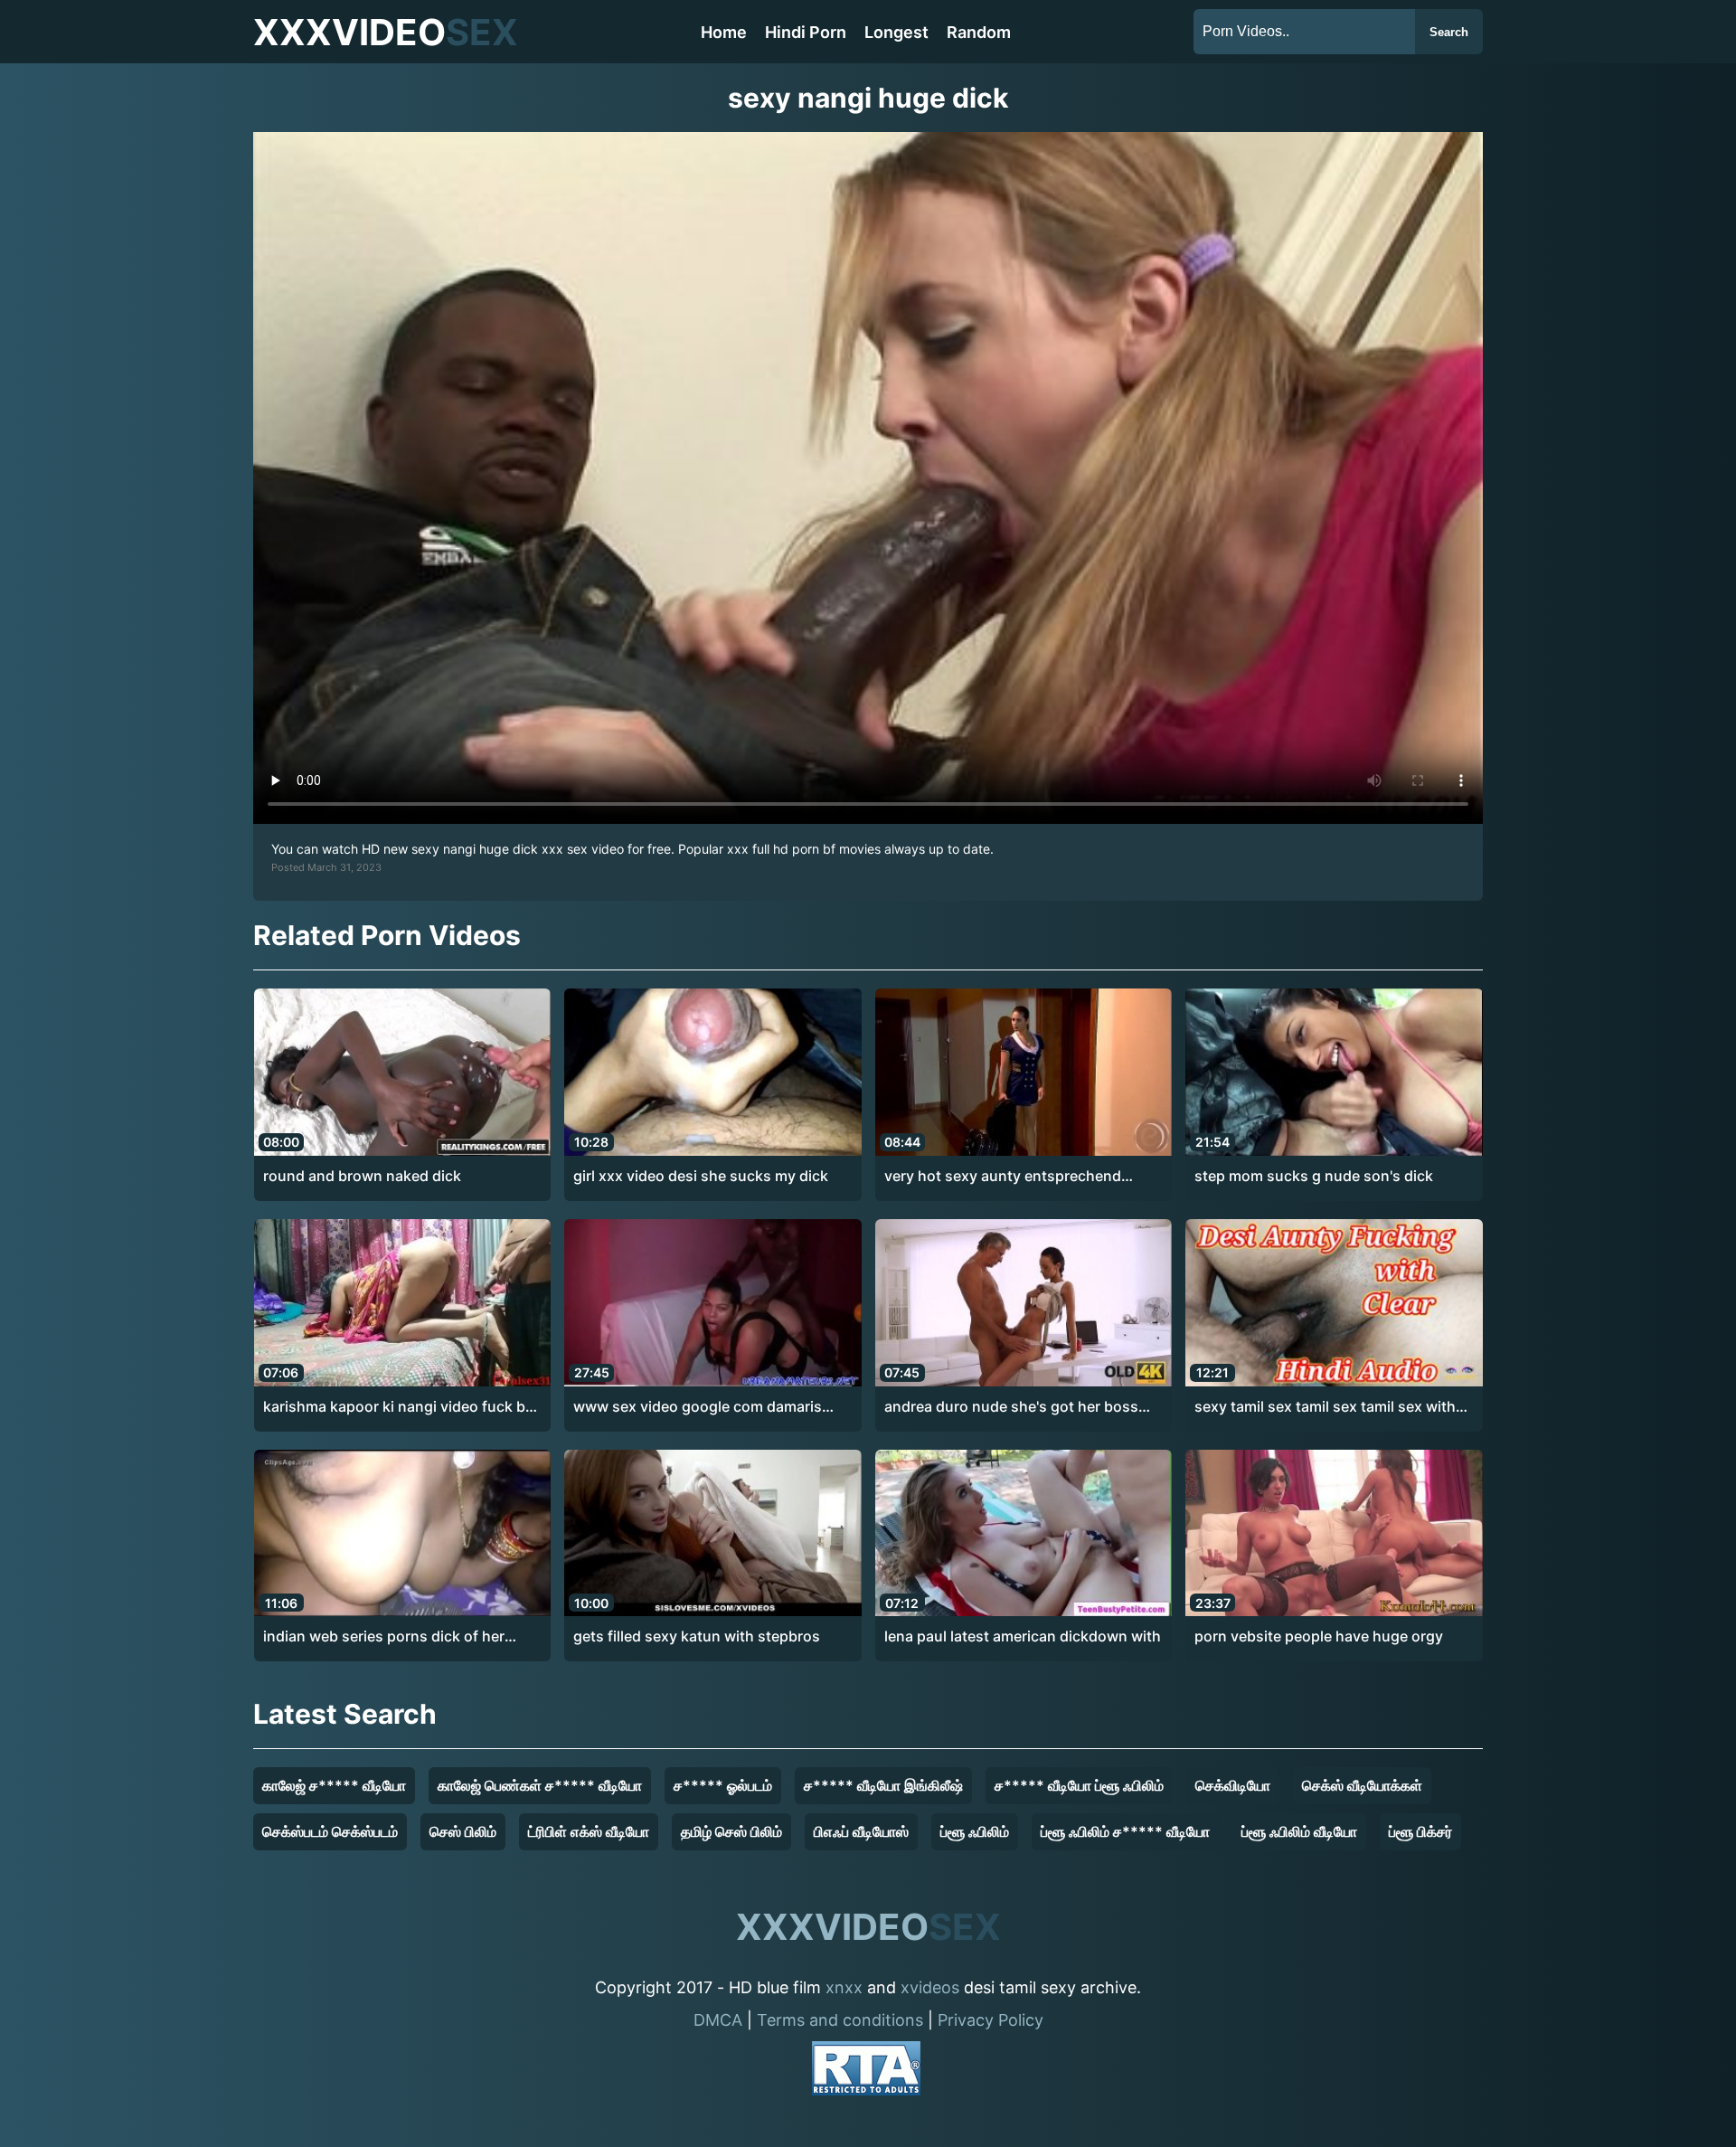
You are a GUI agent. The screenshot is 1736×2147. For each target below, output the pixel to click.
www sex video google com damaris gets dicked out (698, 1407)
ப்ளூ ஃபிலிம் (975, 1831)
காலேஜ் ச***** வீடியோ (334, 1785)
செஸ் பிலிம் (463, 1831)
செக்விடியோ (1233, 1785)
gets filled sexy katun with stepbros (697, 1636)
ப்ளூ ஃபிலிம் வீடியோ (1299, 1831)
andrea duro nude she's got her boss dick (1011, 1407)
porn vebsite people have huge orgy (1319, 1636)
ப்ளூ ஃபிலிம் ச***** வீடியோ (1125, 1831)
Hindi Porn (806, 32)
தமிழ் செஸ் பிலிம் (731, 1831)
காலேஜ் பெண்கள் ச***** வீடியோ (540, 1785)
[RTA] (866, 2071)
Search (1449, 32)
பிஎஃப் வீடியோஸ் (861, 1831)
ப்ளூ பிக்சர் (1420, 1831)
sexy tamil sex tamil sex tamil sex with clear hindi (1325, 1407)
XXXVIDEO (386, 32)
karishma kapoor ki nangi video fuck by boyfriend (398, 1407)
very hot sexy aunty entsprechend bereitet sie (1003, 1177)
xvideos (930, 1987)
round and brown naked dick (362, 1176)
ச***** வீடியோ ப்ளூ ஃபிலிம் (1079, 1785)
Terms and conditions (840, 2020)
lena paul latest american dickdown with (1023, 1636)
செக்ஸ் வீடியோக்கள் (1362, 1785)
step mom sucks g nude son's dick (1314, 1176)
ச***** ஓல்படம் (723, 1785)
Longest (896, 32)
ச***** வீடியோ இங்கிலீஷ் (883, 1785)
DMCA (718, 2020)
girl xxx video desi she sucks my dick (701, 1176)
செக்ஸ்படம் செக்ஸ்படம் (330, 1831)
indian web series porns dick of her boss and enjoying (384, 1637)
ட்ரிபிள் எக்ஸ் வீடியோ (589, 1831)
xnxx (844, 1987)
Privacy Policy (991, 2020)
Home (724, 32)
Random (979, 32)
